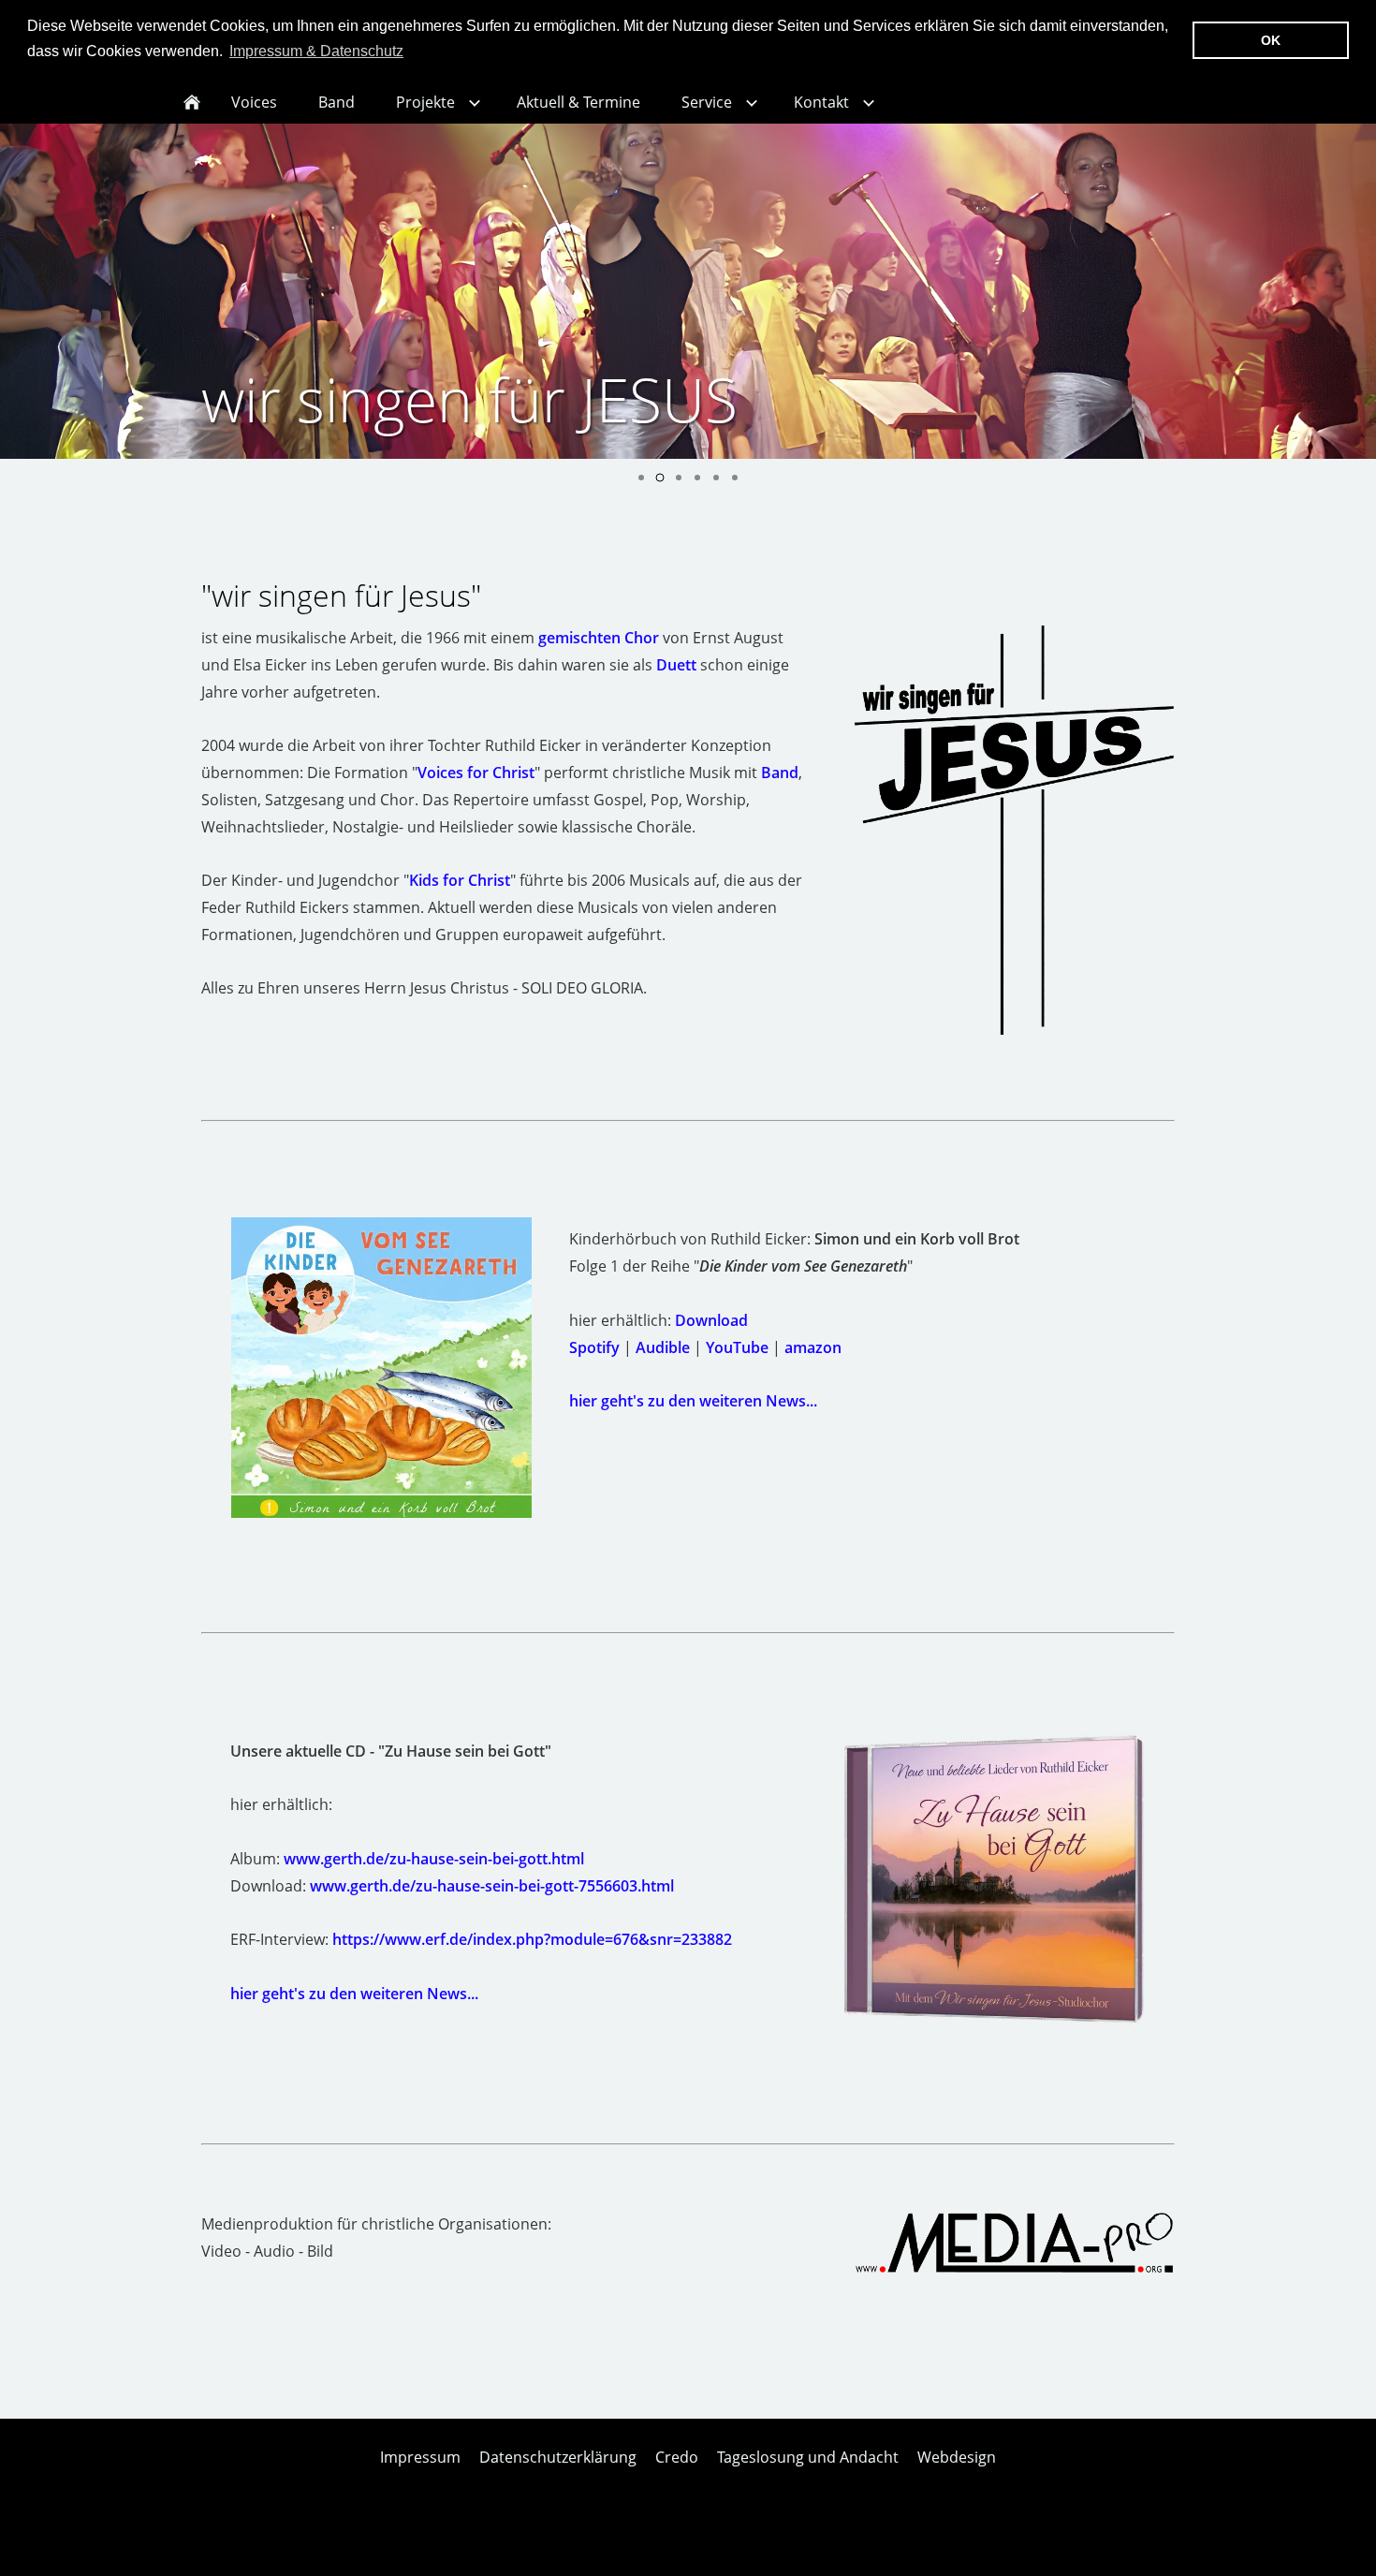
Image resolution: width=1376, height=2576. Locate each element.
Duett (676, 665)
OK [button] (1271, 40)
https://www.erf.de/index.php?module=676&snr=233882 (532, 1939)
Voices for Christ (476, 773)
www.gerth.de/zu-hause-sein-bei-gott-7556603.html (492, 1886)
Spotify (594, 1347)
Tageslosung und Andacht (808, 2457)
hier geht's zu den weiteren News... (693, 1401)
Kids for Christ (460, 880)
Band (780, 773)
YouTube (737, 1347)
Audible (663, 1347)
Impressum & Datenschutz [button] (316, 51)
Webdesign (957, 2457)
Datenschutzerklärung (558, 2457)
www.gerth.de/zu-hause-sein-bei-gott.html (434, 1859)
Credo (677, 2457)
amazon (813, 1347)
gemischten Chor (599, 638)
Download (711, 1320)
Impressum (420, 2457)
